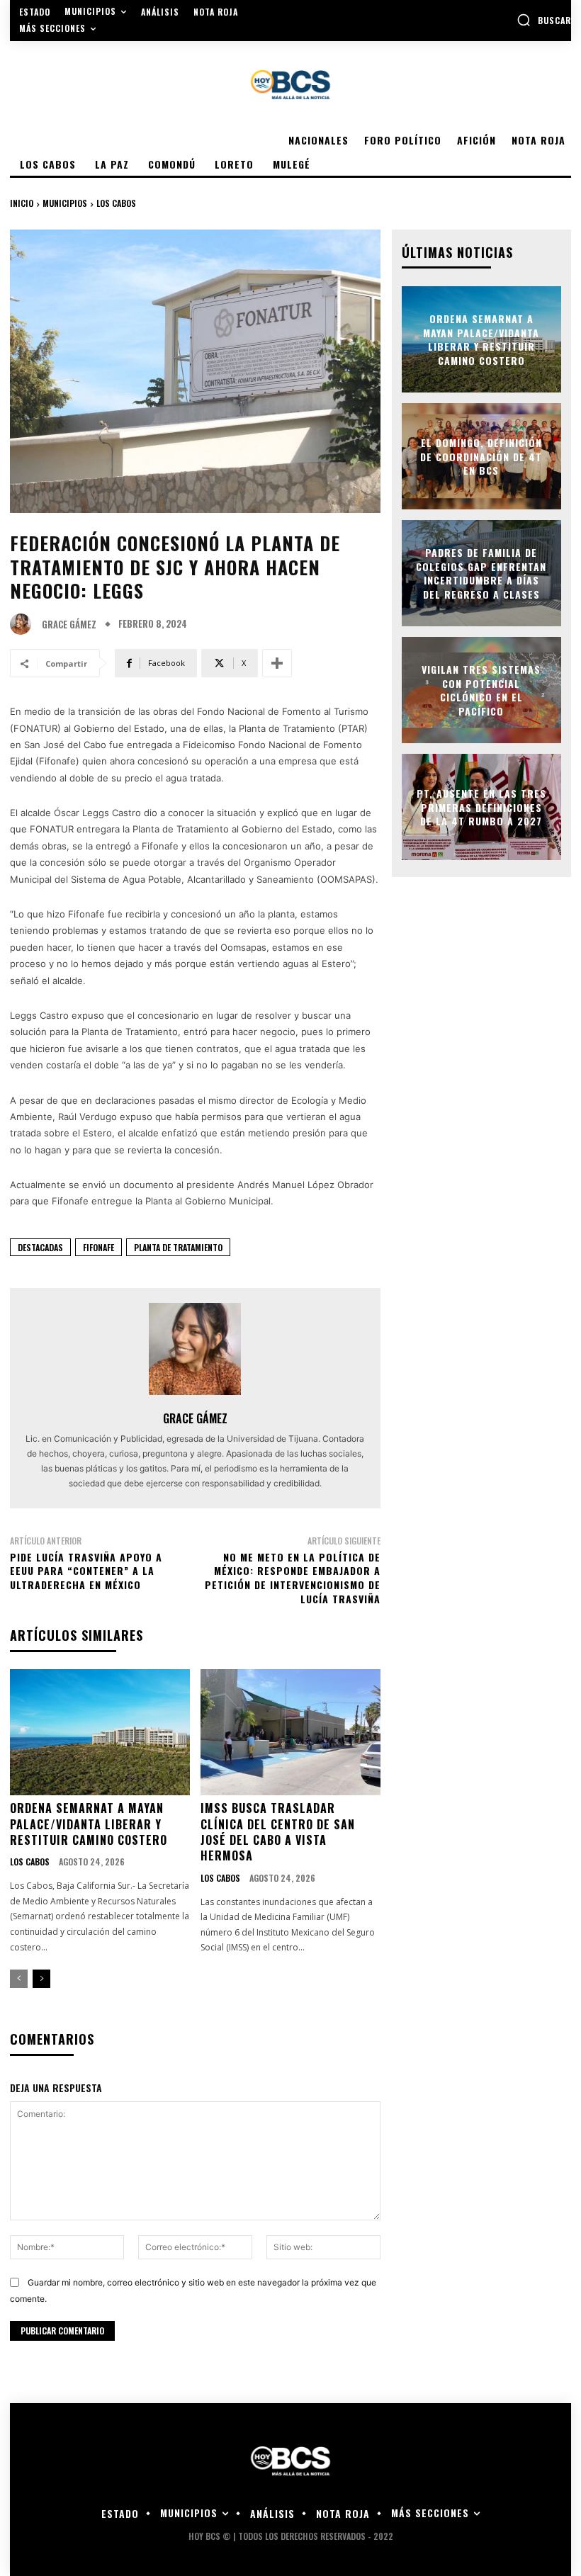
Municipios (65, 203)
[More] (277, 663)
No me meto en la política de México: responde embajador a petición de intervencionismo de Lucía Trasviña (293, 1578)
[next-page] (41, 1979)
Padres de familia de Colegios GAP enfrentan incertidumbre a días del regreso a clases (481, 573)
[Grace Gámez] (24, 624)
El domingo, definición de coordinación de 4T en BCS (481, 456)
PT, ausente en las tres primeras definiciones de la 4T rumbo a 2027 (481, 807)
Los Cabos (116, 203)
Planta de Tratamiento (178, 1247)
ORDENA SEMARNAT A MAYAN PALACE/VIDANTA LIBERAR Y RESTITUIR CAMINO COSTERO (89, 1824)
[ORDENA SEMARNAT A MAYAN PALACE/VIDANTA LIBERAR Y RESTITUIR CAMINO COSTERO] (100, 1732)
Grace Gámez (69, 625)
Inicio (22, 203)
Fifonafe (98, 1247)
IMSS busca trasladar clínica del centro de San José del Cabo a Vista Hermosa (278, 1832)
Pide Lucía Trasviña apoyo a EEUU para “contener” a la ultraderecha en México (86, 1571)
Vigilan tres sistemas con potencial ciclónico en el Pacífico (481, 690)
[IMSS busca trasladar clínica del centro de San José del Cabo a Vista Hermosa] (290, 1732)
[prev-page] (19, 1979)
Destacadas (40, 1247)
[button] (544, 20)
